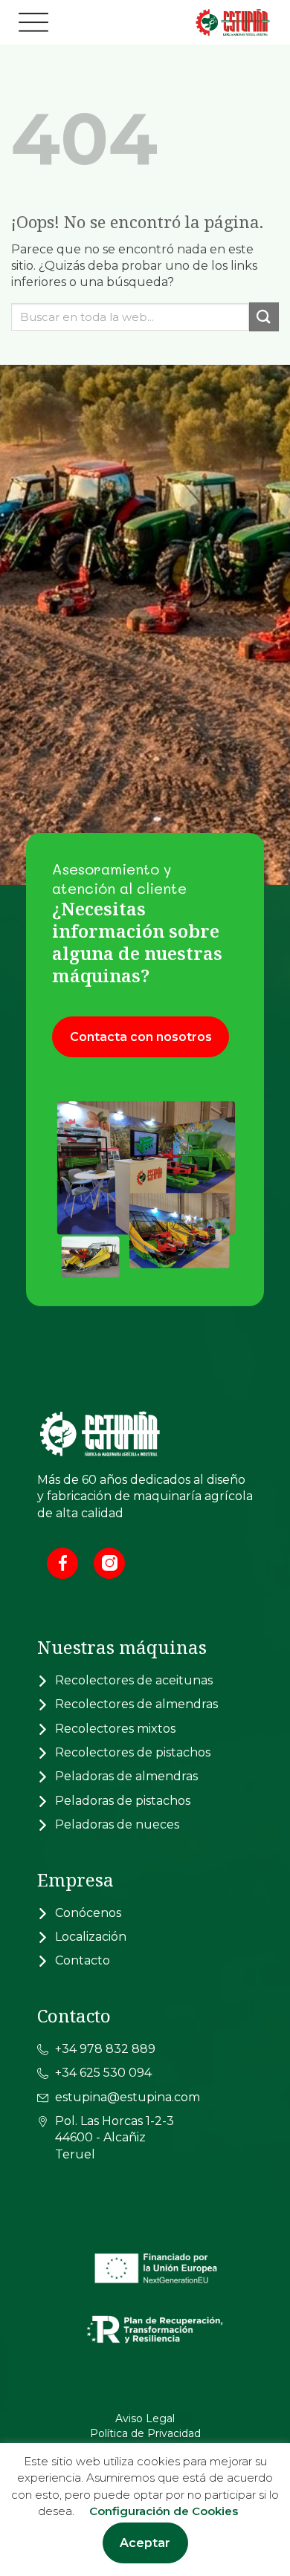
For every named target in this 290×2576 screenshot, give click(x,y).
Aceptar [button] (145, 2543)
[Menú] (33, 22)
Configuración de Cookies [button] (164, 2511)
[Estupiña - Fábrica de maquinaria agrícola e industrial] (197, 23)
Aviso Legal (145, 2418)
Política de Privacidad (145, 2433)
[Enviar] (264, 317)
